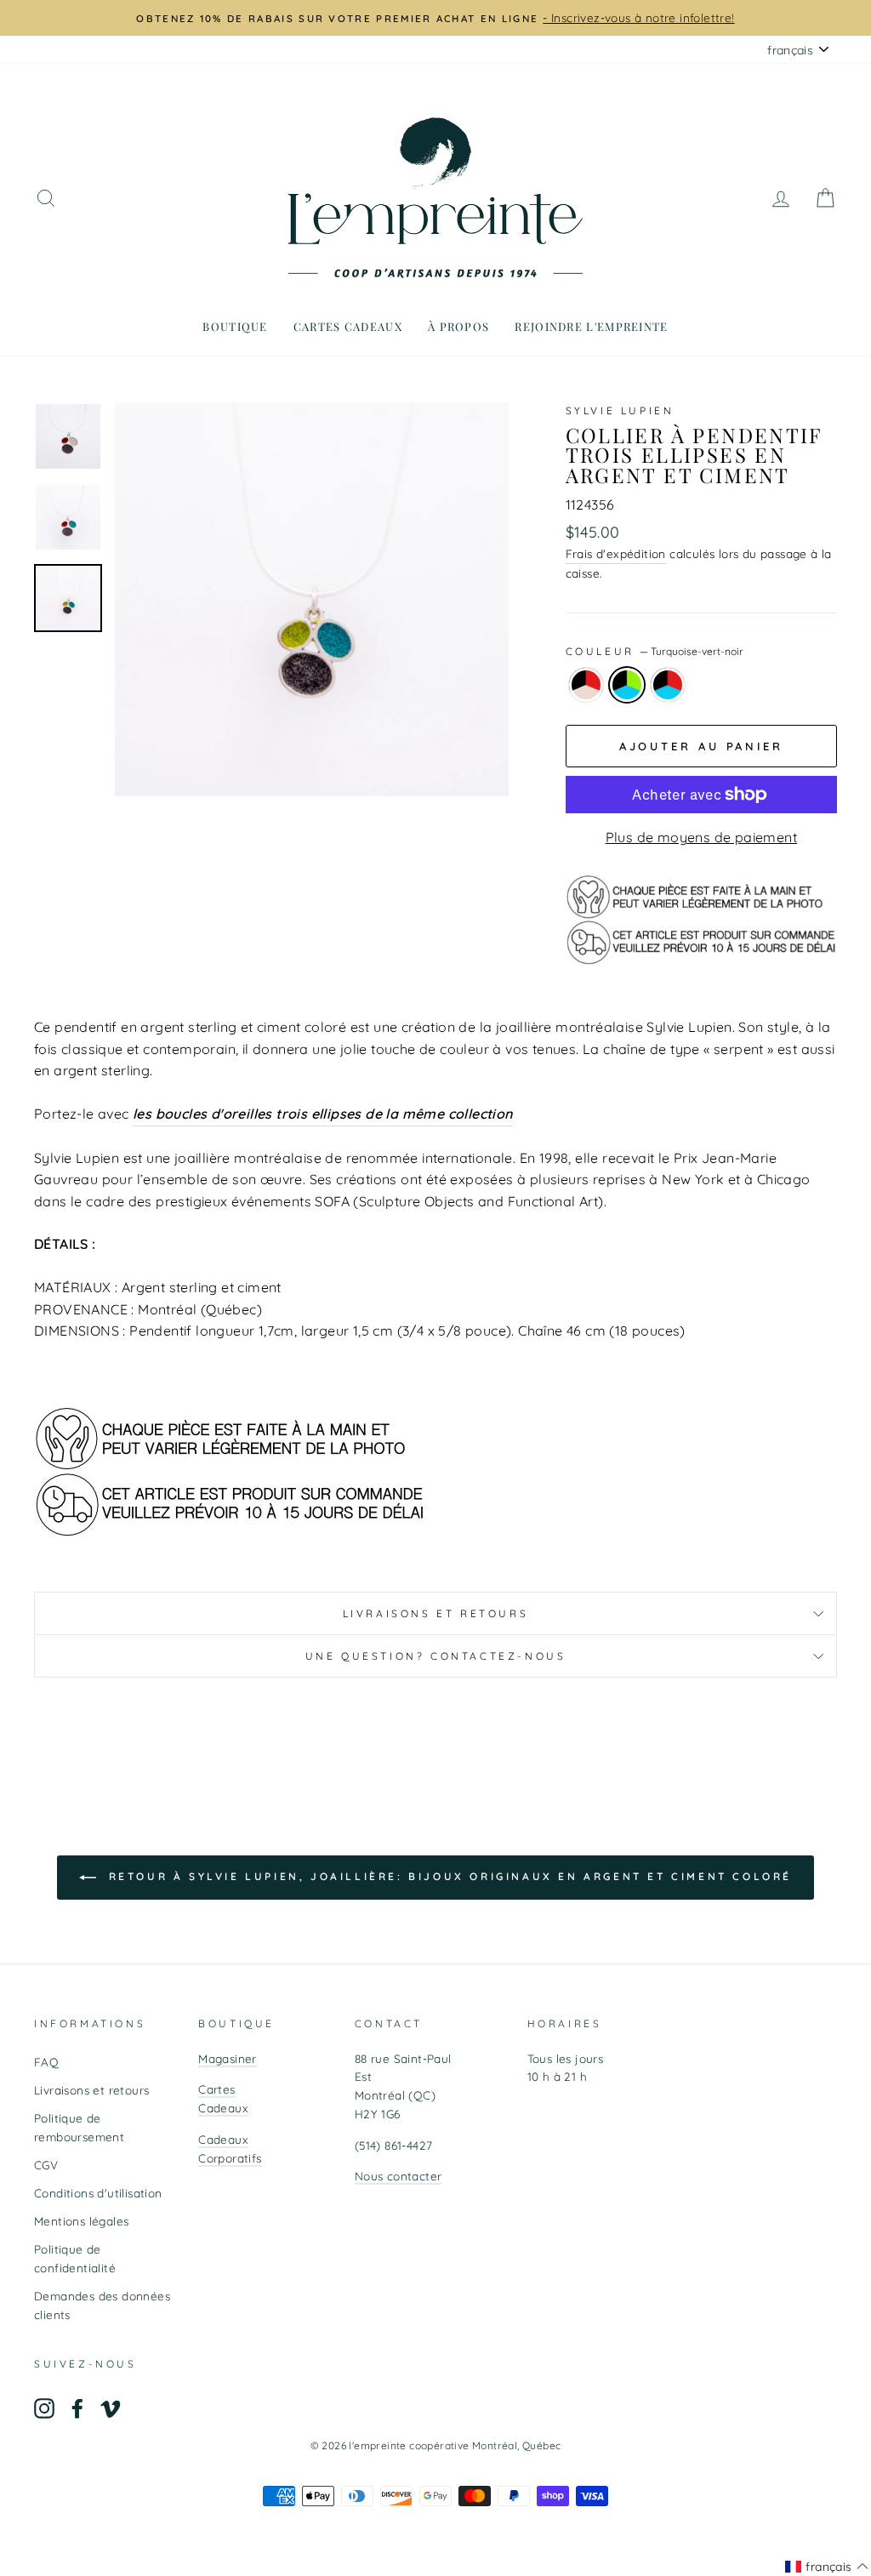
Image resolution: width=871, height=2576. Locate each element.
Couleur (655, 651)
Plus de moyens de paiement (701, 837)
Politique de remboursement (79, 2127)
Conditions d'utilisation (98, 2193)
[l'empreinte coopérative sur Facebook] (77, 2408)
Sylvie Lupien (620, 410)
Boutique (235, 326)
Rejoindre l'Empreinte (591, 326)
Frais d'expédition (616, 553)
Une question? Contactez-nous (436, 1656)
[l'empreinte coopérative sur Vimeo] (111, 2408)
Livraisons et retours (436, 1613)
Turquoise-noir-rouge (668, 685)
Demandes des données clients (102, 2305)
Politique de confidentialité (75, 2258)
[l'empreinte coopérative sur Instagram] (44, 2408)
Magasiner (228, 2058)
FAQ (46, 2062)
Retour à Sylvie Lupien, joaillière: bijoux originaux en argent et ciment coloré (447, 1876)
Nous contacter (398, 2176)
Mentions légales (81, 2221)
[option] (435, 18)
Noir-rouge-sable (586, 685)
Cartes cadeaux (348, 326)
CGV (46, 2165)
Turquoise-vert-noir (627, 685)
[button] (827, 2567)
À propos (458, 326)
